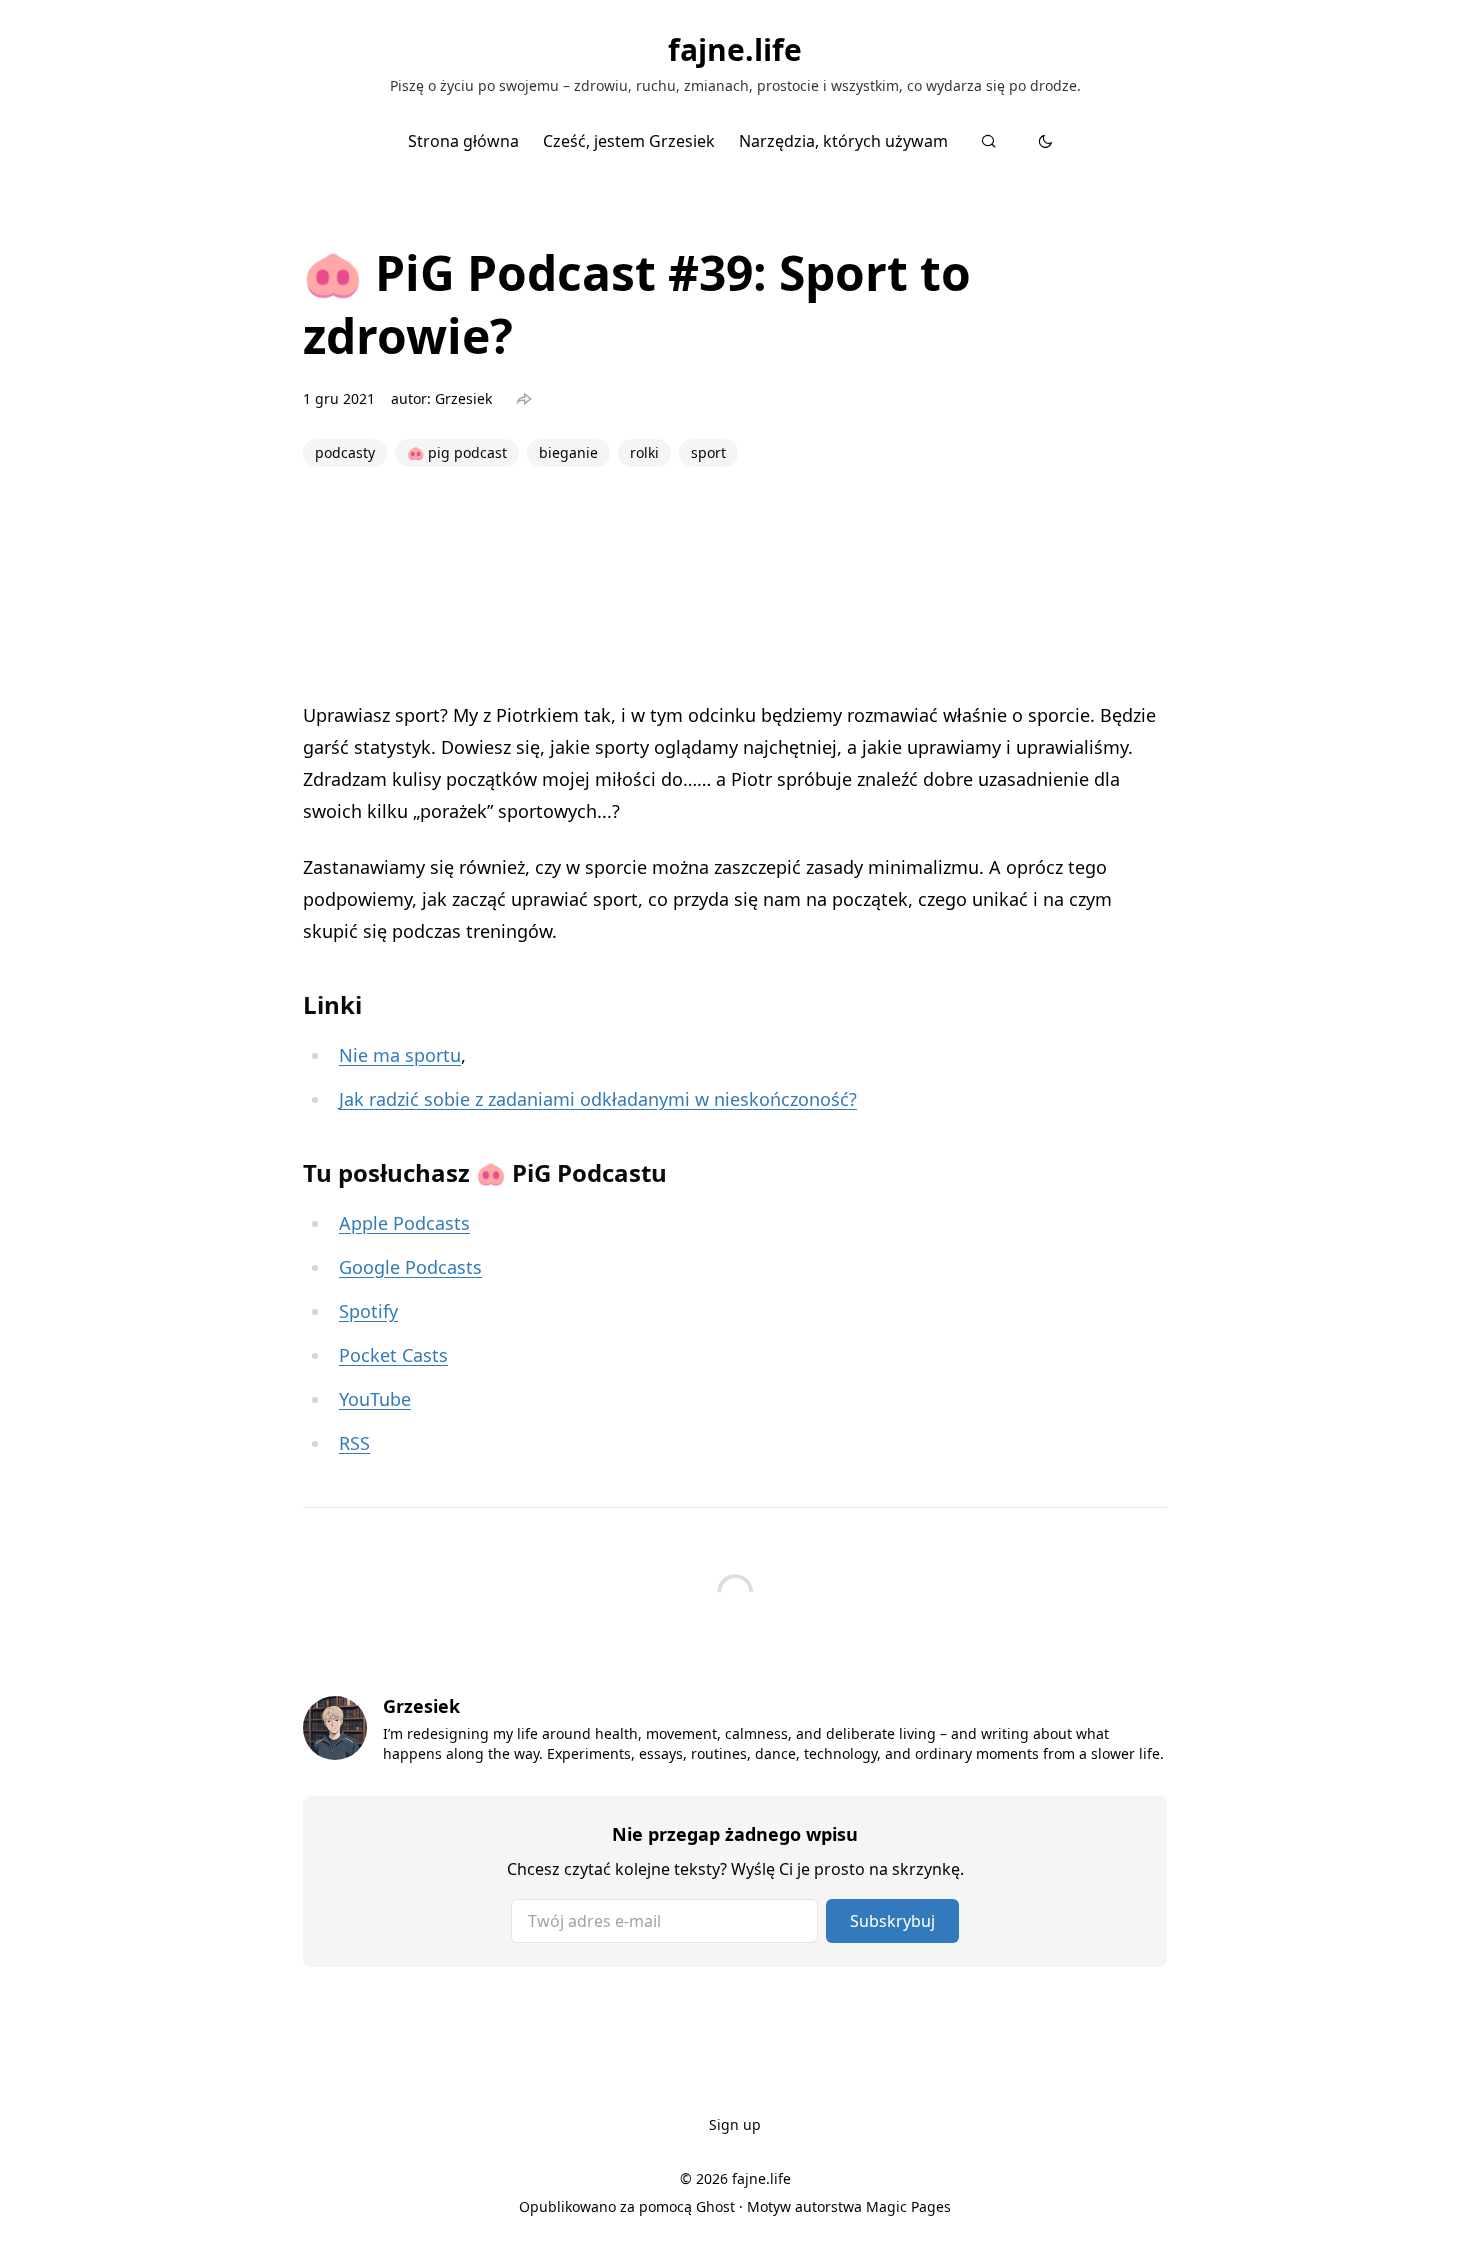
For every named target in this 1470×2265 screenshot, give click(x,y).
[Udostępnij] (524, 399)
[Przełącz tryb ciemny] (1045, 141)
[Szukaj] (988, 141)
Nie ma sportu (400, 1055)
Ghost (715, 2206)
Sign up (735, 2124)
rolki (644, 452)
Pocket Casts (393, 1355)
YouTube (375, 1399)
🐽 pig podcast (457, 452)
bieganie (568, 452)
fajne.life (735, 50)
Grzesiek (463, 398)
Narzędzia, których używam (843, 141)
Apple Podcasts (404, 1223)
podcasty (345, 452)
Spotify (368, 1311)
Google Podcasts (410, 1267)
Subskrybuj (892, 1921)
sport (708, 452)
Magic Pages (908, 2206)
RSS (354, 1443)
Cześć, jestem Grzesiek (629, 141)
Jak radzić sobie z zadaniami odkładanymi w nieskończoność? (598, 1099)
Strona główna (463, 141)
